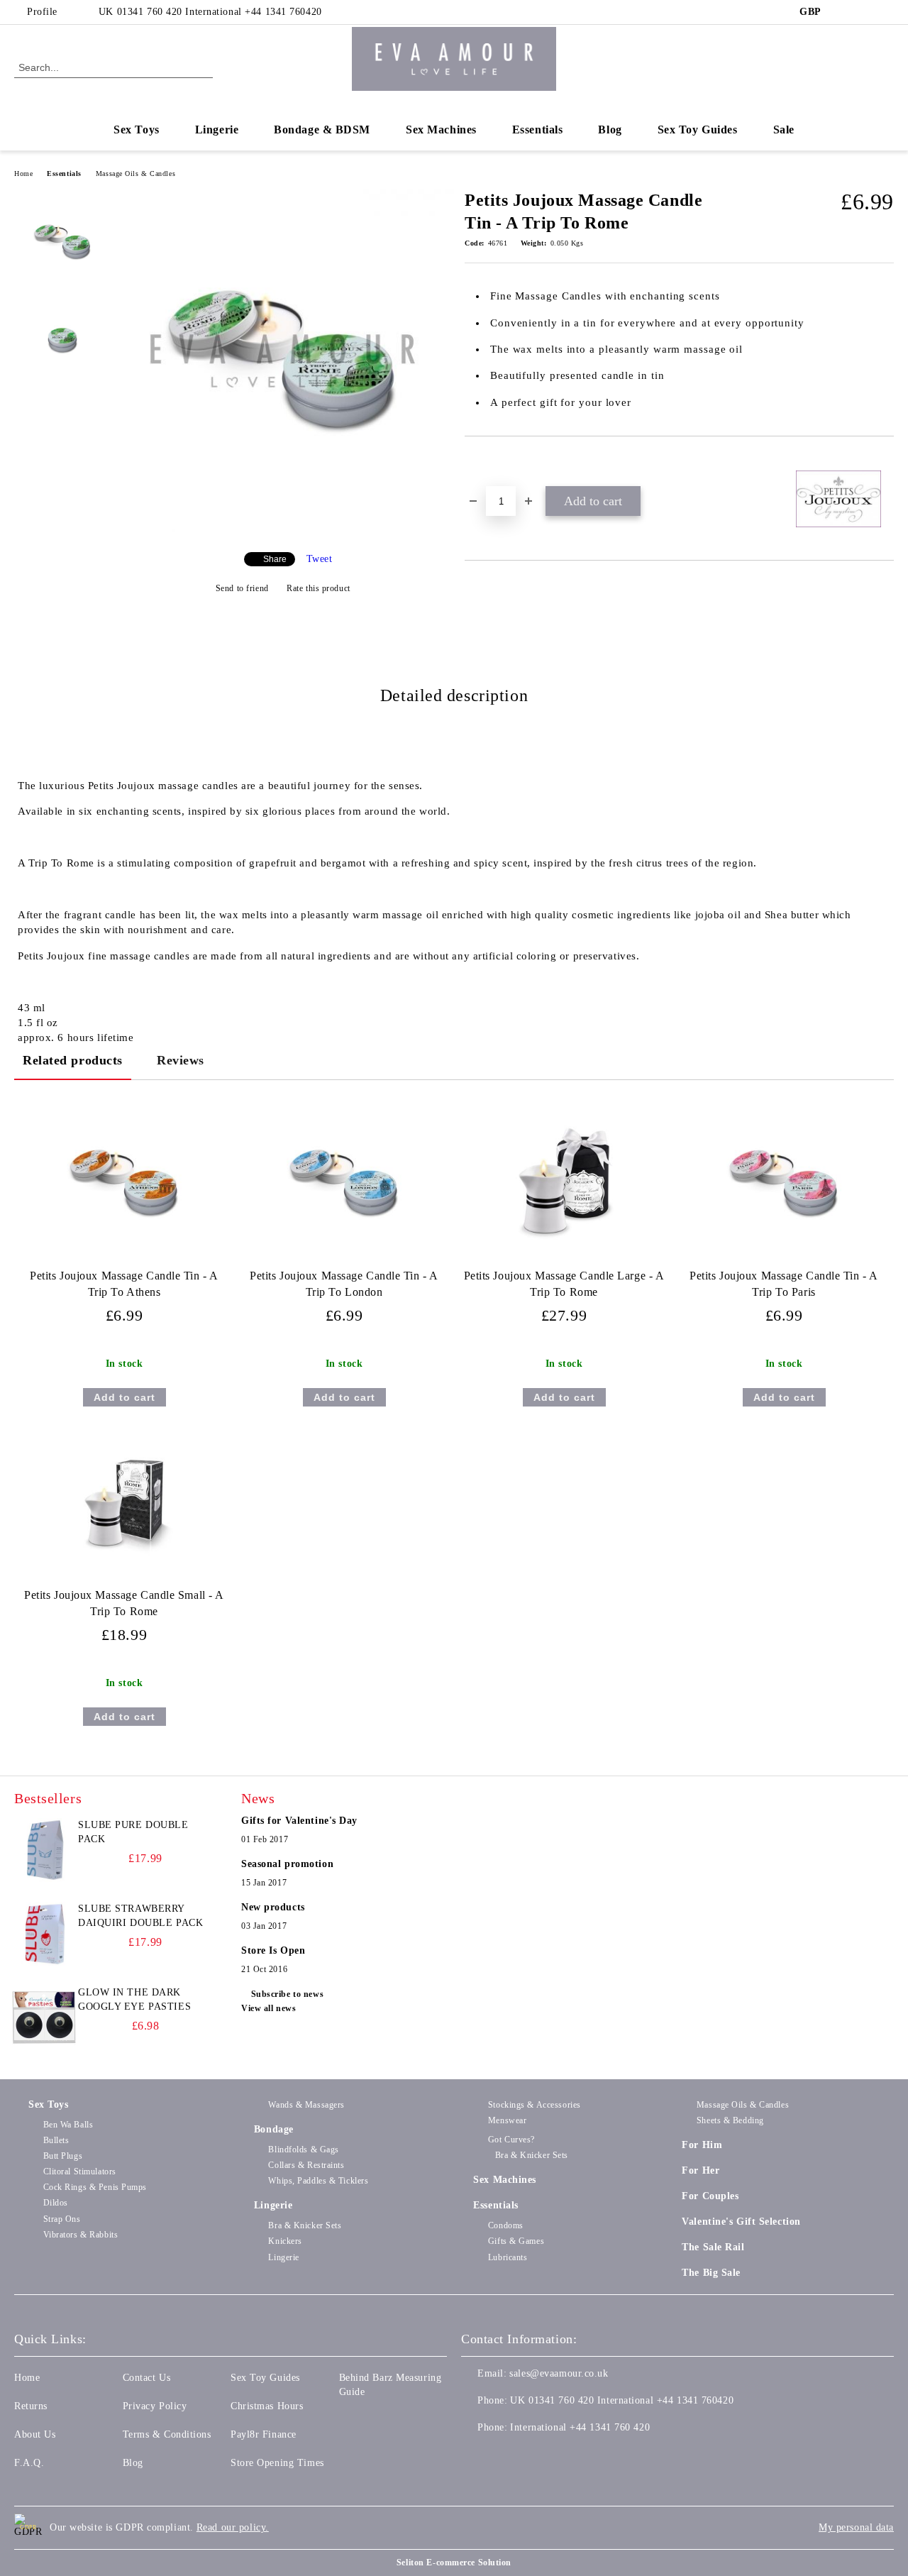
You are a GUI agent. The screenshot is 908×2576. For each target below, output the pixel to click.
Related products (73, 1060)
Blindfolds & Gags (304, 2150)
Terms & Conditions (167, 2434)
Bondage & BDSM (322, 130)
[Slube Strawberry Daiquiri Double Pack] (44, 1934)
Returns (31, 2406)
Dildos (56, 2203)
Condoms (505, 2225)
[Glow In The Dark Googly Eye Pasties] (44, 2018)
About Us (35, 2434)
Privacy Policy (155, 2406)
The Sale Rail (713, 2247)
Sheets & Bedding (730, 2120)
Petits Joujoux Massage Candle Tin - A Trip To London (344, 1284)
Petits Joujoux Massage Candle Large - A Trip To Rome (564, 1284)
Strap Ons (62, 2219)
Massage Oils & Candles (135, 174)
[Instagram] (886, 12)
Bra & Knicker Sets (305, 2225)
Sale (784, 130)
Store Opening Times (277, 2463)
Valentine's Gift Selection (741, 2222)
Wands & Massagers (306, 2105)
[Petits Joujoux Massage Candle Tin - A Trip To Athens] (124, 1183)
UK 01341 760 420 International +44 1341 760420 (210, 12)
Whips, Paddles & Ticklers (318, 2181)
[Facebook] (843, 12)
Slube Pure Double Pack (133, 1832)
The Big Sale (711, 2273)
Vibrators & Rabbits (81, 2235)
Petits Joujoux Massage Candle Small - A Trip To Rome (124, 1603)
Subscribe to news (287, 1994)
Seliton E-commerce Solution (454, 2563)
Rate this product (319, 588)
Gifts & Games (516, 2241)
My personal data (856, 2527)
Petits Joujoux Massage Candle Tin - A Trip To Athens (124, 1284)
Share (275, 559)
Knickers (285, 2241)
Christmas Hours (267, 2406)
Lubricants (508, 2257)
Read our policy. (233, 2527)
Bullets (56, 2140)
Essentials (538, 130)
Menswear (507, 2120)
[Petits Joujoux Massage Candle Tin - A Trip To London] (344, 1183)
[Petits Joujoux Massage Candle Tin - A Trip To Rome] (282, 529)
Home (23, 174)
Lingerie (217, 130)
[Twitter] (865, 12)
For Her (701, 2170)
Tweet (320, 559)
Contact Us (147, 2378)
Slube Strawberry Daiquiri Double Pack (140, 1916)
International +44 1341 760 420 (580, 2427)
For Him (702, 2145)
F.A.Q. (29, 2463)
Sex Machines (441, 130)
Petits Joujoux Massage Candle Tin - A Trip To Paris (784, 1284)
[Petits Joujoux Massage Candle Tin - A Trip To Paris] (784, 1183)
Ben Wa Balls (68, 2125)
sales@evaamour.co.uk (559, 2373)
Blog (610, 130)
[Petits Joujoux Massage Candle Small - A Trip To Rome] (124, 1502)
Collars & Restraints (306, 2165)
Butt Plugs (63, 2156)
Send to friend (242, 588)
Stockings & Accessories (534, 2105)
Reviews (181, 1060)
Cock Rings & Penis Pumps (95, 2187)
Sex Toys (136, 130)
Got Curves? (511, 2140)
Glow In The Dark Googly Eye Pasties (134, 1999)
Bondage (274, 2129)
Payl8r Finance (264, 2434)
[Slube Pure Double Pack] (44, 1850)
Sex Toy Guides (698, 130)
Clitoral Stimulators (80, 2172)
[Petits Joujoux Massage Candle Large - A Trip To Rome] (564, 1183)
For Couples (710, 2196)
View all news (268, 2008)
